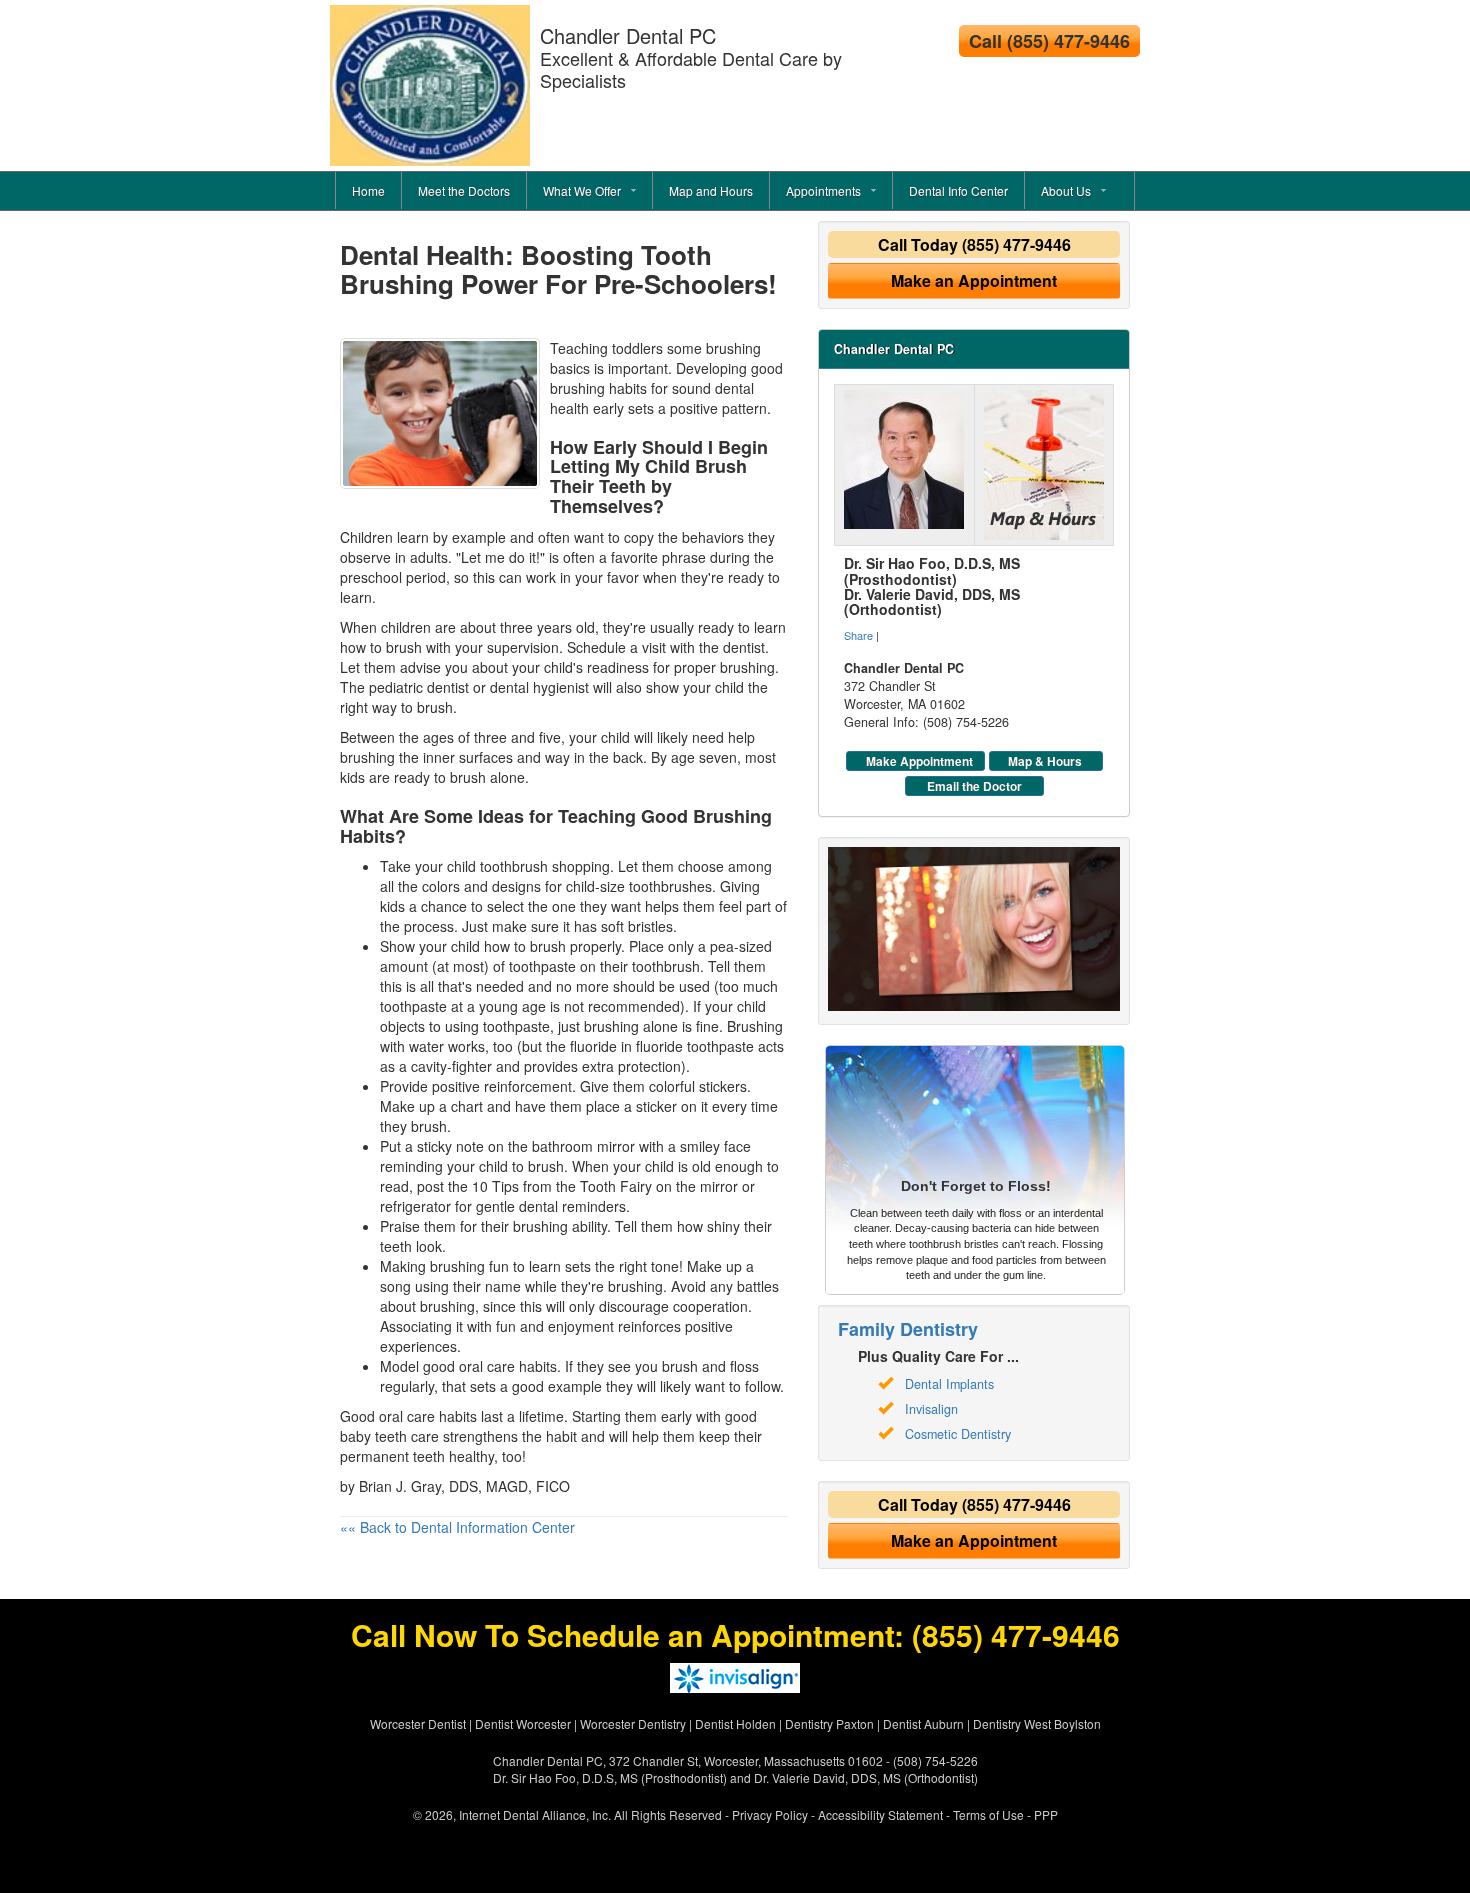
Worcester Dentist (418, 1723)
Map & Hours (1045, 761)
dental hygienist (539, 687)
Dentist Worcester (523, 1723)
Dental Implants (949, 1384)
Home (368, 190)
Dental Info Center (958, 190)
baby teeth (373, 1436)
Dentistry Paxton (829, 1723)
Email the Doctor (974, 786)
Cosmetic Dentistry (958, 1434)
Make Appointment (919, 761)
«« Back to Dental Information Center (457, 1527)
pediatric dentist (419, 687)
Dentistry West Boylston (1037, 1723)
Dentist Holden (735, 1723)
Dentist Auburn (923, 1723)
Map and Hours (711, 190)
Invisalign (931, 1409)
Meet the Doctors (464, 190)
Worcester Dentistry (633, 1723)
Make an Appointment (974, 280)
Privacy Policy (770, 1814)
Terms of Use (988, 1814)
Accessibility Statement (880, 1814)
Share (858, 635)
